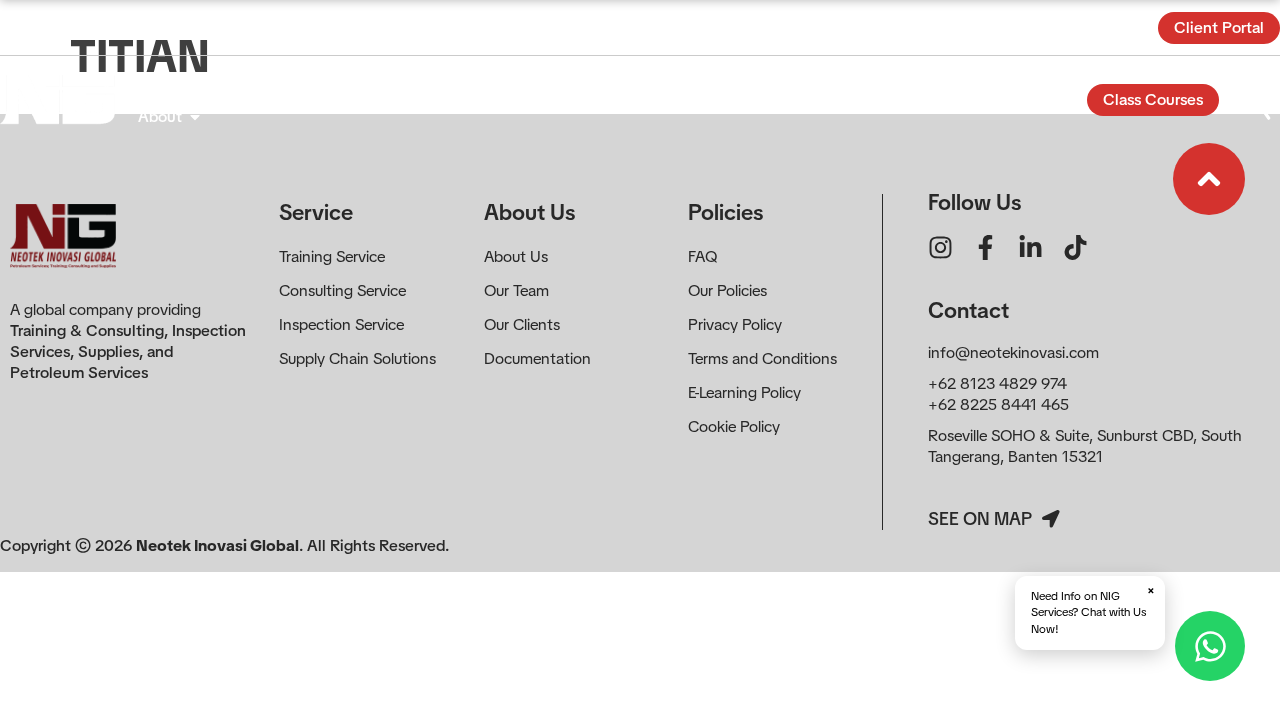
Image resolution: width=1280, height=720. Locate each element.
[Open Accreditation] (522, 83)
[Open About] (195, 117)
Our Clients (522, 324)
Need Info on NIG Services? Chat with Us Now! (1093, 610)
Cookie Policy (734, 426)
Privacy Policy (735, 324)
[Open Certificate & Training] (395, 83)
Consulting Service (342, 290)
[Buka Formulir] (1256, 100)
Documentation (537, 358)
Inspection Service (341, 324)
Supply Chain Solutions (357, 358)
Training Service (332, 256)
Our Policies (727, 290)
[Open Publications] (640, 83)
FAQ (702, 256)
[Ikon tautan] (1209, 179)
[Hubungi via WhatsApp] (1210, 646)
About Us (516, 256)
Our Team (516, 290)
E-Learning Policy (744, 392)
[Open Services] (211, 83)
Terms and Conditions (762, 358)
